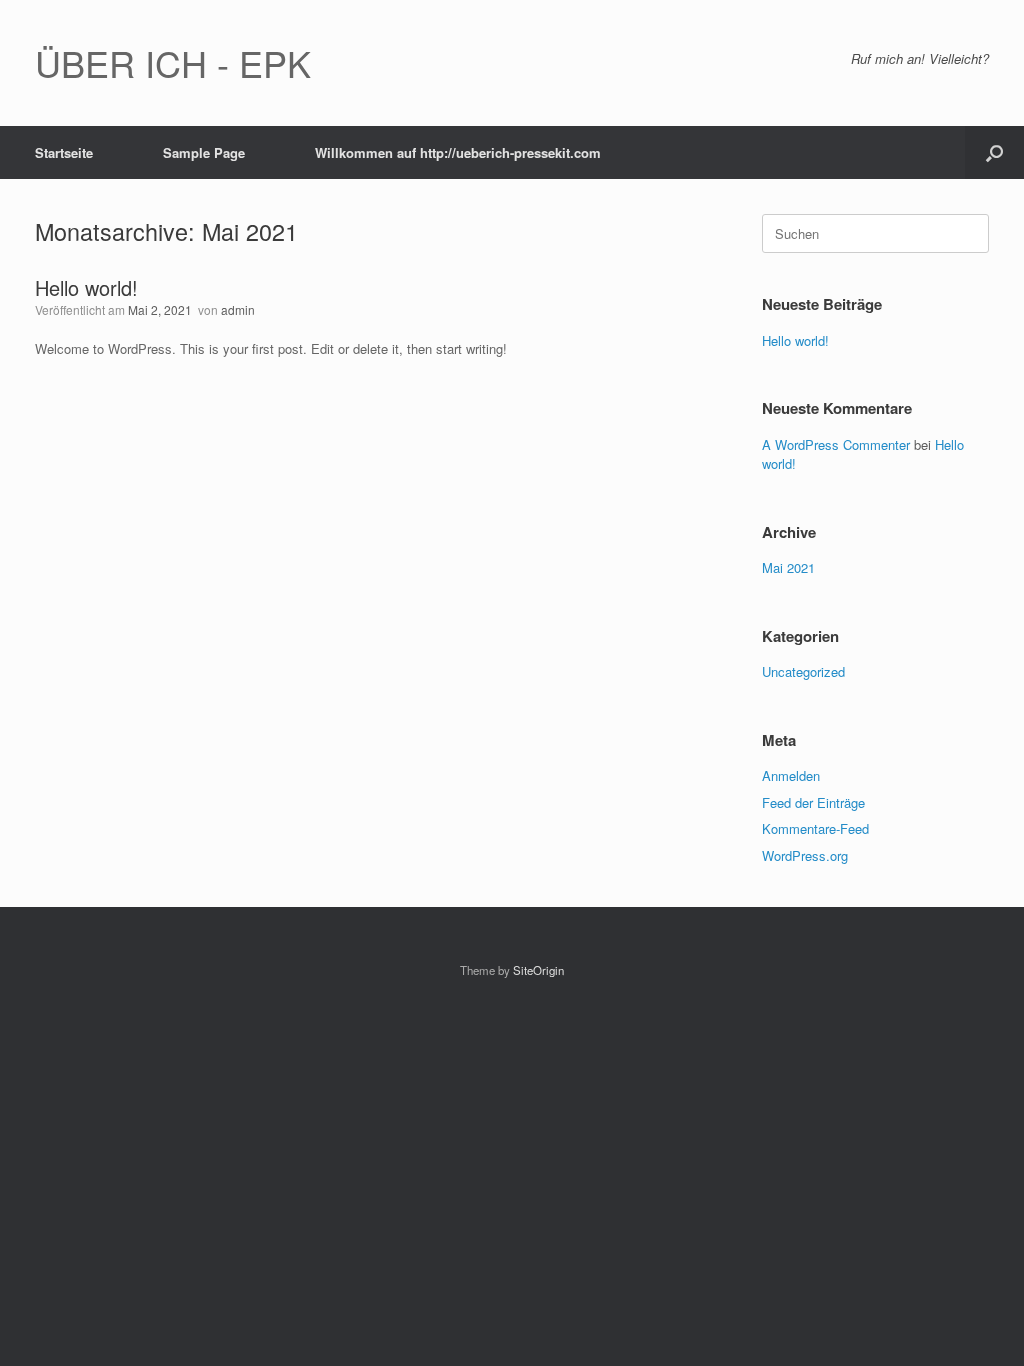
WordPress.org (805, 855)
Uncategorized (803, 671)
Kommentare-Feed (815, 828)
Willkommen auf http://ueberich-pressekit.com (458, 152)
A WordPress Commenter (836, 444)
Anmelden (791, 775)
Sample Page (204, 152)
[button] (994, 152)
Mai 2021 (788, 567)
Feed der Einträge (813, 802)
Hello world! (86, 287)
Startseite (64, 152)
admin (238, 309)
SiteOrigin (538, 970)
